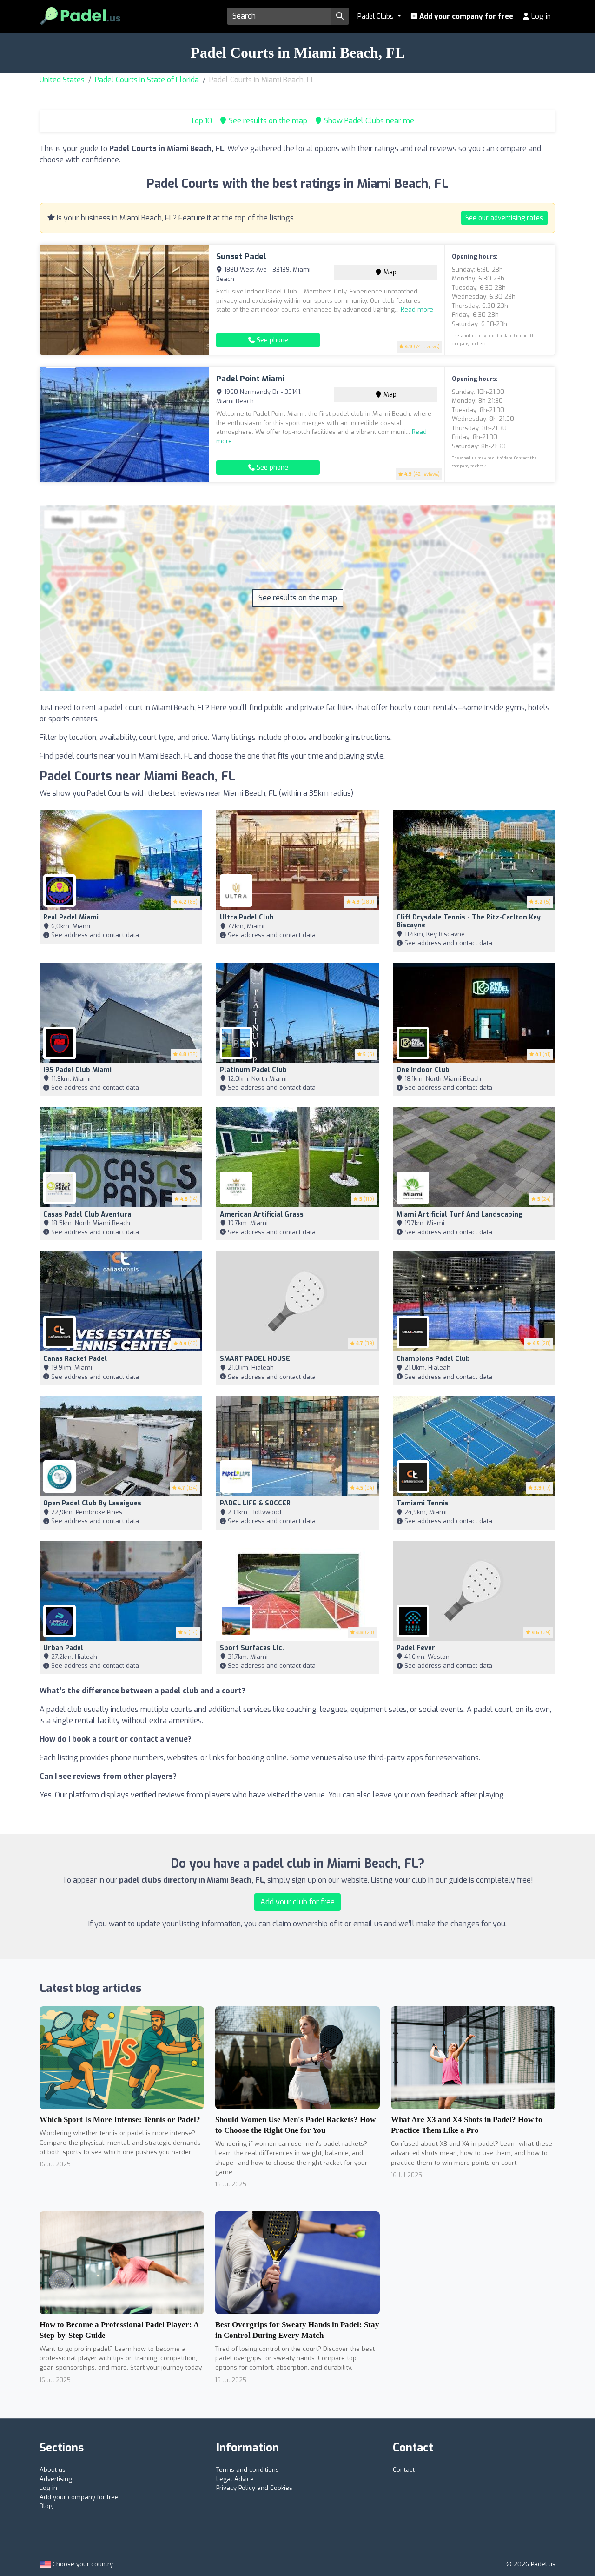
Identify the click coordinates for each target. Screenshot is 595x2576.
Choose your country (82, 2564)
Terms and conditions (248, 2470)
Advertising (56, 2479)
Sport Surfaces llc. (252, 1648)
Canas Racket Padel (75, 1359)
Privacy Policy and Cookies (254, 2488)
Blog (46, 2506)
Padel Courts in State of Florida (147, 80)
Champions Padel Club (433, 1359)
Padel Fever (416, 1648)
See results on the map (298, 598)
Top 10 (200, 121)
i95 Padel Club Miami (77, 1070)
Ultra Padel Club (247, 917)
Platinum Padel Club (253, 1070)
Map (389, 272)
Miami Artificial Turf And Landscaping (460, 1215)
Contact (404, 2470)
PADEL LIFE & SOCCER (255, 1503)
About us (53, 2470)
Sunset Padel (241, 256)
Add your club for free (297, 1902)
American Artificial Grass (262, 1215)
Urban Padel (63, 1648)
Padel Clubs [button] (377, 16)
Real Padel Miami (71, 917)
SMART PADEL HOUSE (255, 1359)
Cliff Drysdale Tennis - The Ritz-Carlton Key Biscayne (469, 921)
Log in (540, 16)
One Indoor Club (423, 1070)
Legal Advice (235, 2479)
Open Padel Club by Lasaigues (92, 1503)
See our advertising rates (504, 218)
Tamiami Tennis (423, 1503)
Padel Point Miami (250, 379)
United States (62, 80)
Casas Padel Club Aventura (87, 1215)
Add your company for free (465, 16)
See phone (271, 340)
